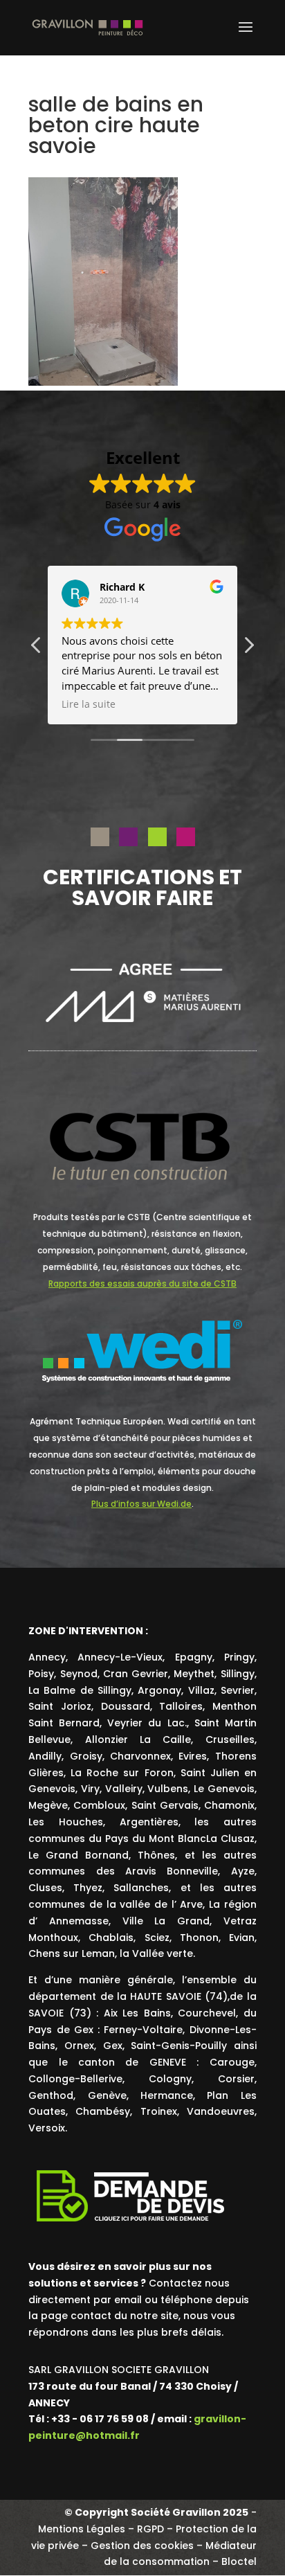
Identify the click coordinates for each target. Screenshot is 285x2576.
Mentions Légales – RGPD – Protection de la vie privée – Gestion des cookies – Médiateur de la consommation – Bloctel (144, 2546)
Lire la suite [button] (89, 704)
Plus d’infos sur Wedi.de (141, 1504)
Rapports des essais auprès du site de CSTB (142, 1283)
